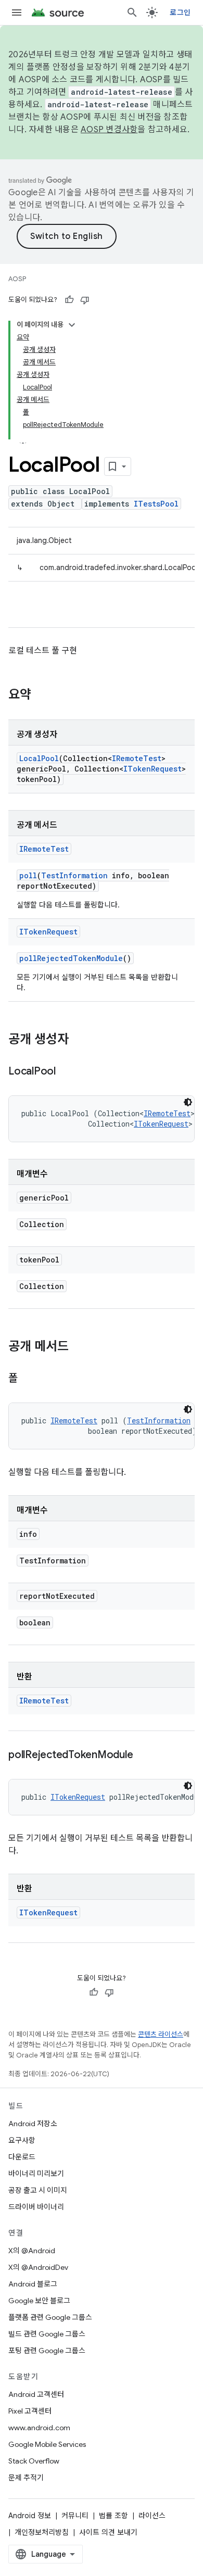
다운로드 (22, 2157)
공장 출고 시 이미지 (38, 2190)
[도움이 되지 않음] (85, 300)
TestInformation (74, 875)
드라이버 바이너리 (36, 2207)
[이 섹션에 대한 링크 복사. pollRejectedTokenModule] (143, 1756)
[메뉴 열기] (17, 12)
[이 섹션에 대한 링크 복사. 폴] (28, 1379)
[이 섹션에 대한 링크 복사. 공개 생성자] (79, 1040)
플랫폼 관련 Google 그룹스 (50, 2317)
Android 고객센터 (36, 2394)
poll (28, 875)
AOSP (17, 279)
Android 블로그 (33, 2284)
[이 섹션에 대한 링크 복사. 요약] (42, 696)
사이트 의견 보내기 (108, 2532)
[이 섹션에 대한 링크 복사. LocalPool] (66, 1072)
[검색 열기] (132, 12)
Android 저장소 (33, 2124)
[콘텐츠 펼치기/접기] (72, 325)
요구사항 (22, 2140)
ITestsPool (156, 504)
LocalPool (39, 758)
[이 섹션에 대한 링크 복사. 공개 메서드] (79, 1347)
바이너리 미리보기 (36, 2174)
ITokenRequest (153, 769)
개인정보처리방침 (42, 2532)
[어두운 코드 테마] (188, 1102)
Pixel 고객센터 (30, 2411)
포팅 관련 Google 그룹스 (47, 2351)
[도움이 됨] (69, 300)
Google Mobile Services (47, 2444)
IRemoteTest (137, 758)
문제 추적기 (26, 2478)
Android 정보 (30, 2516)
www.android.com (39, 2428)
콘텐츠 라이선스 (161, 2034)
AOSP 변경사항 (109, 130)
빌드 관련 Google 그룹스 (47, 2334)
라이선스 (152, 2516)
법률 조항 (113, 2516)
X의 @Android (32, 2251)
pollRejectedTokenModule (71, 958)
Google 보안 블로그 (39, 2301)
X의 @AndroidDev (38, 2267)
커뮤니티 (75, 2516)
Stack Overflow (34, 2461)
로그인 (180, 12)
